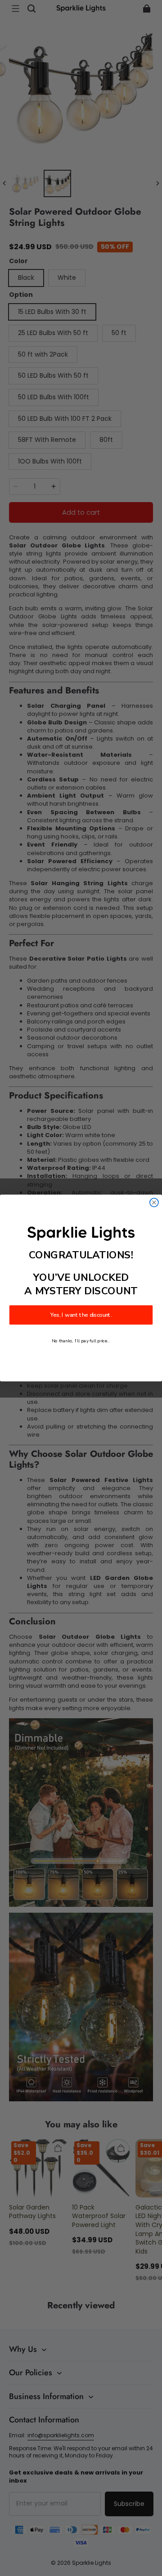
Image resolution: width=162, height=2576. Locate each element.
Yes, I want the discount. (81, 1315)
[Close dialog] (154, 1202)
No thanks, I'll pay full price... (81, 1341)
